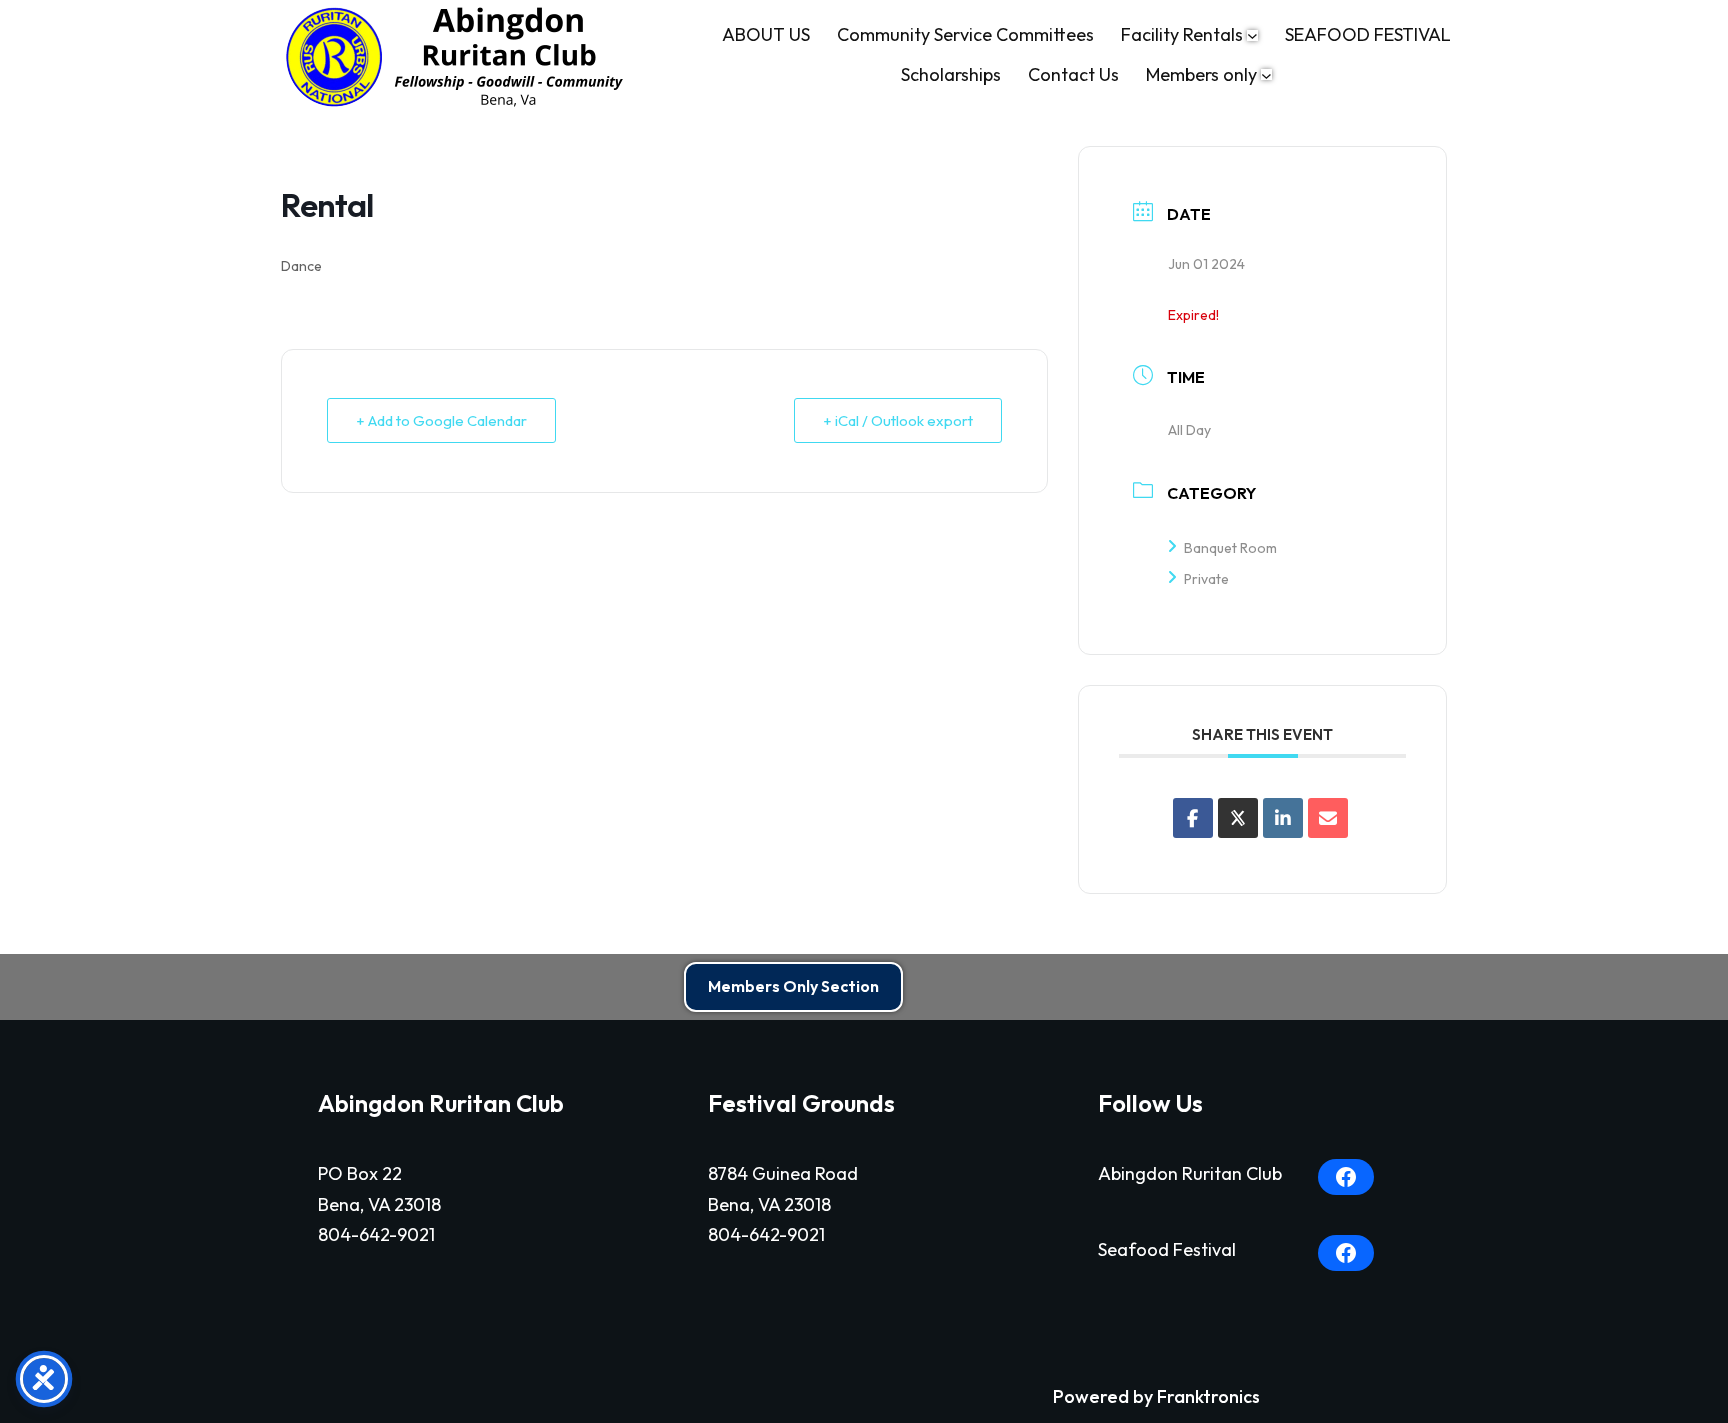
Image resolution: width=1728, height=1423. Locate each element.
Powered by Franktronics (1156, 1396)
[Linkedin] (1283, 818)
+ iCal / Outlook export (898, 420)
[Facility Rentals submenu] (1252, 35)
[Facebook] (1346, 1177)
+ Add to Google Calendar (441, 420)
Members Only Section (793, 986)
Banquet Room (1230, 548)
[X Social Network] (1238, 818)
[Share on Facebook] (1193, 818)
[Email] (1328, 818)
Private (1206, 579)
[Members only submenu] (1266, 74)
